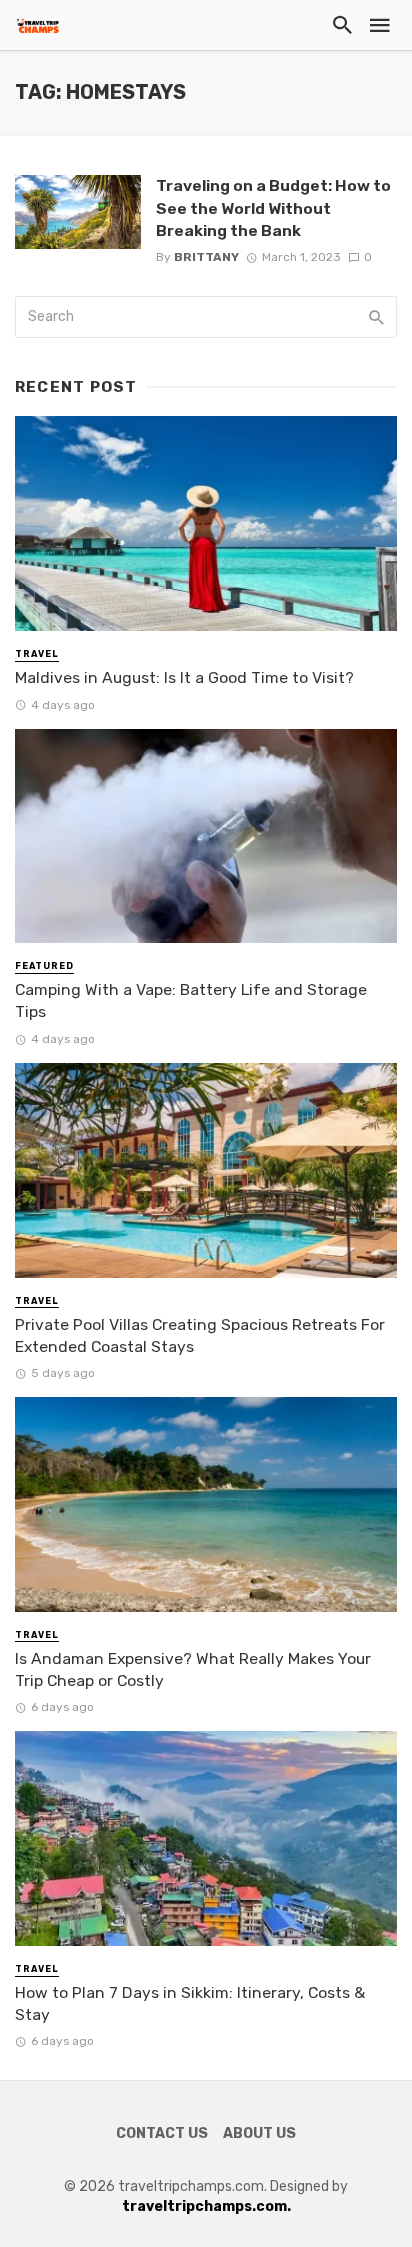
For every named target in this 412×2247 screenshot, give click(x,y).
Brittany (206, 257)
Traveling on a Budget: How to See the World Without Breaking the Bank (273, 207)
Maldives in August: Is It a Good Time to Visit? (184, 677)
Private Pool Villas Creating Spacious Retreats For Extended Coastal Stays (200, 1335)
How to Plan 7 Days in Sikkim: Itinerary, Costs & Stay (190, 2003)
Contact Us (162, 2133)
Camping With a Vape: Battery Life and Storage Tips (191, 1000)
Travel (37, 654)
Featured (44, 966)
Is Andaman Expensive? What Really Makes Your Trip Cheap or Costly (193, 1669)
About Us (259, 2133)
